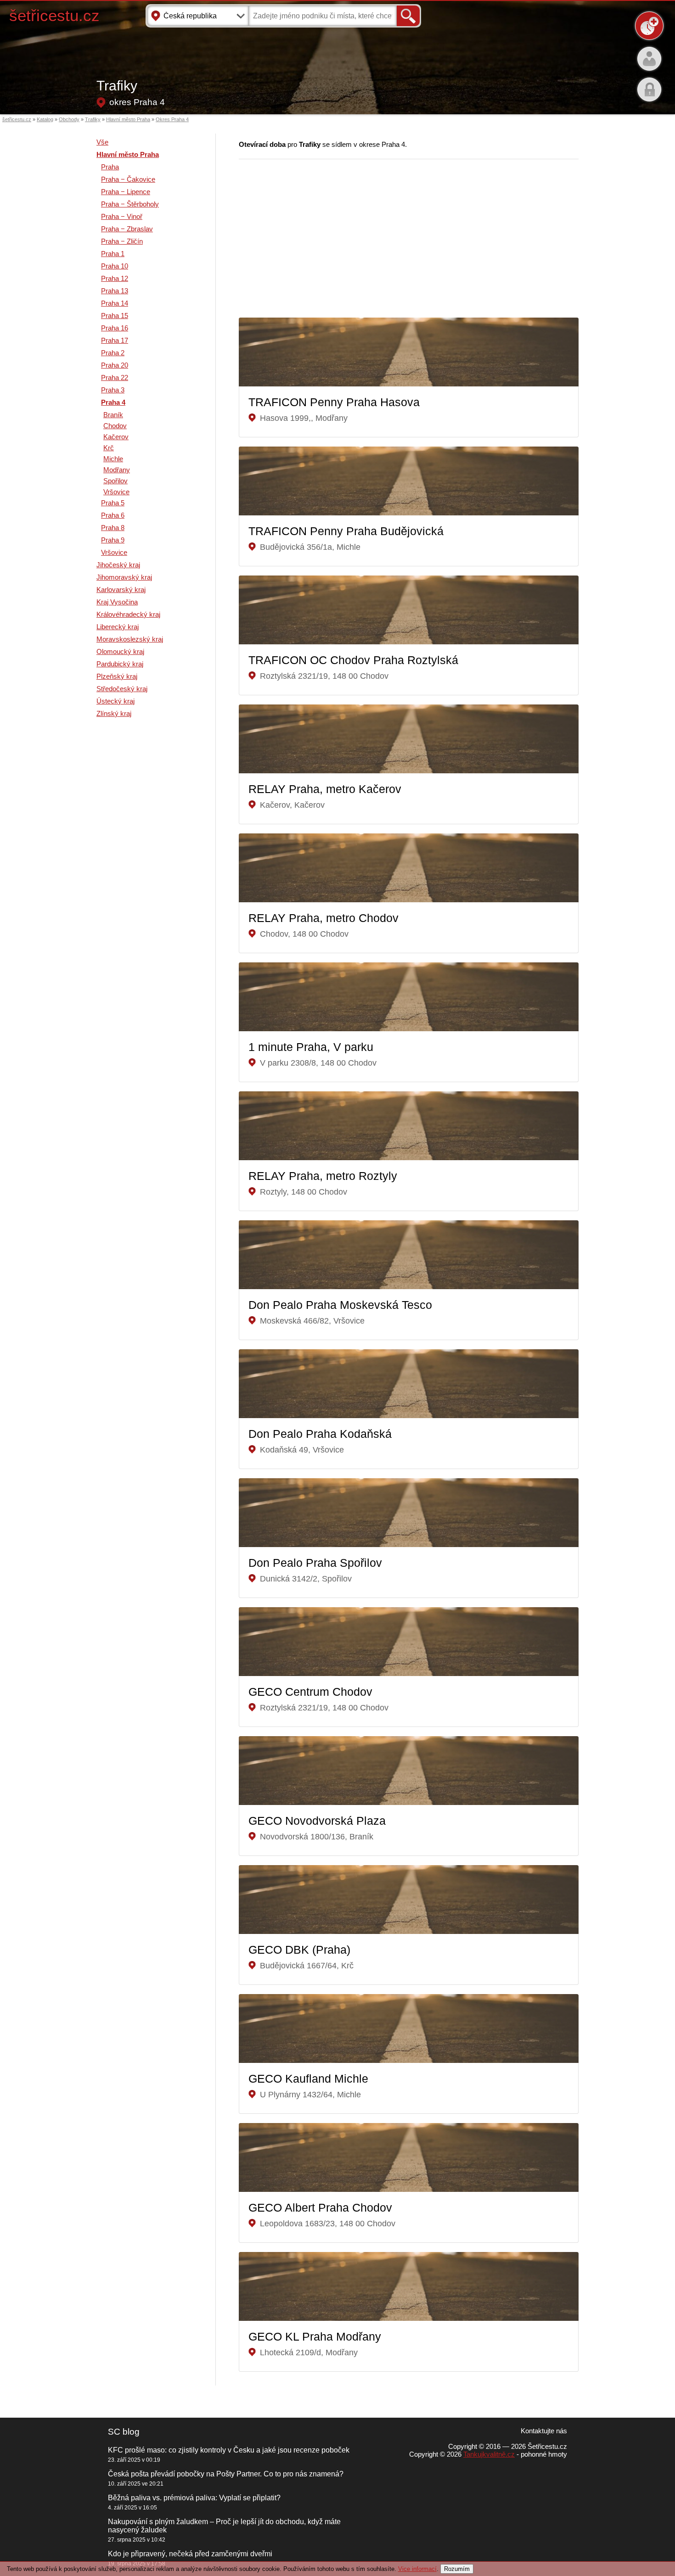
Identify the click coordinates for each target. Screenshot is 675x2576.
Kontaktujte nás (544, 2431)
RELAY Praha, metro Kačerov (325, 789)
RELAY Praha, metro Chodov (323, 918)
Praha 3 (113, 390)
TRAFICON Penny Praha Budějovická (346, 531)
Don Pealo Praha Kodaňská (320, 1434)
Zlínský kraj (114, 713)
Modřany (117, 470)
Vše (102, 142)
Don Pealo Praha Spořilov (315, 1563)
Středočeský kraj (122, 689)
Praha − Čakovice (128, 179)
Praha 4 (113, 402)
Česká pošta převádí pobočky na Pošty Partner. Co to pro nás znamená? (226, 2474)
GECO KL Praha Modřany (315, 2336)
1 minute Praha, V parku (311, 1047)
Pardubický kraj (120, 664)
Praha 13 (115, 291)
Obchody (69, 119)
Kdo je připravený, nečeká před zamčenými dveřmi (190, 2554)
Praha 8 (113, 528)
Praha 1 (113, 254)
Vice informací (417, 2569)
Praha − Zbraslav (127, 229)
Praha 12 (115, 278)
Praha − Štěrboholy (130, 204)
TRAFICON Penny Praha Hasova (334, 402)
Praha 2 (113, 353)
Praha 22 (115, 377)
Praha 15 (115, 316)
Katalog (45, 119)
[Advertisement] (133, 871)
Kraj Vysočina (117, 602)
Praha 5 (113, 503)
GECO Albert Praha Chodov (320, 2207)
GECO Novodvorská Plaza (317, 1821)
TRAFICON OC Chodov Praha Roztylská (353, 660)
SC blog (124, 2432)
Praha (110, 167)
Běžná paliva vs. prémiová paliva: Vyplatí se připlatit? (194, 2498)
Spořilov (115, 481)
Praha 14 (115, 303)
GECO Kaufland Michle (308, 2079)
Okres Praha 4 (172, 119)
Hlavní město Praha (128, 119)
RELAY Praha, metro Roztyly (323, 1176)
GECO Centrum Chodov (310, 1692)
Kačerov (116, 437)
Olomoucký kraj (120, 651)
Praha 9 (113, 540)
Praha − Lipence (126, 192)
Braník (113, 415)
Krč (109, 448)
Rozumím (457, 2569)
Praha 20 (115, 365)
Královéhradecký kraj (128, 614)
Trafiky (93, 119)
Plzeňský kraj (117, 676)
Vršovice (116, 492)
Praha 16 (115, 328)
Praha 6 (113, 515)
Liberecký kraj (118, 627)
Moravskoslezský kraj (130, 639)
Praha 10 (115, 266)
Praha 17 (115, 340)
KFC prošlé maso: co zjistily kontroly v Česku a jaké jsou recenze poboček (229, 2450)
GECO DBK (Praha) (299, 1950)
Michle (113, 459)
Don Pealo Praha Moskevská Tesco (340, 1305)
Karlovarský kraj (121, 590)
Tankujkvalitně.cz (489, 2454)
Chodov (115, 426)
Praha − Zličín (122, 241)
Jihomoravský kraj (124, 577)
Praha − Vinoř (122, 216)
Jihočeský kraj (118, 565)
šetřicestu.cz (54, 15)
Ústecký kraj (115, 701)
